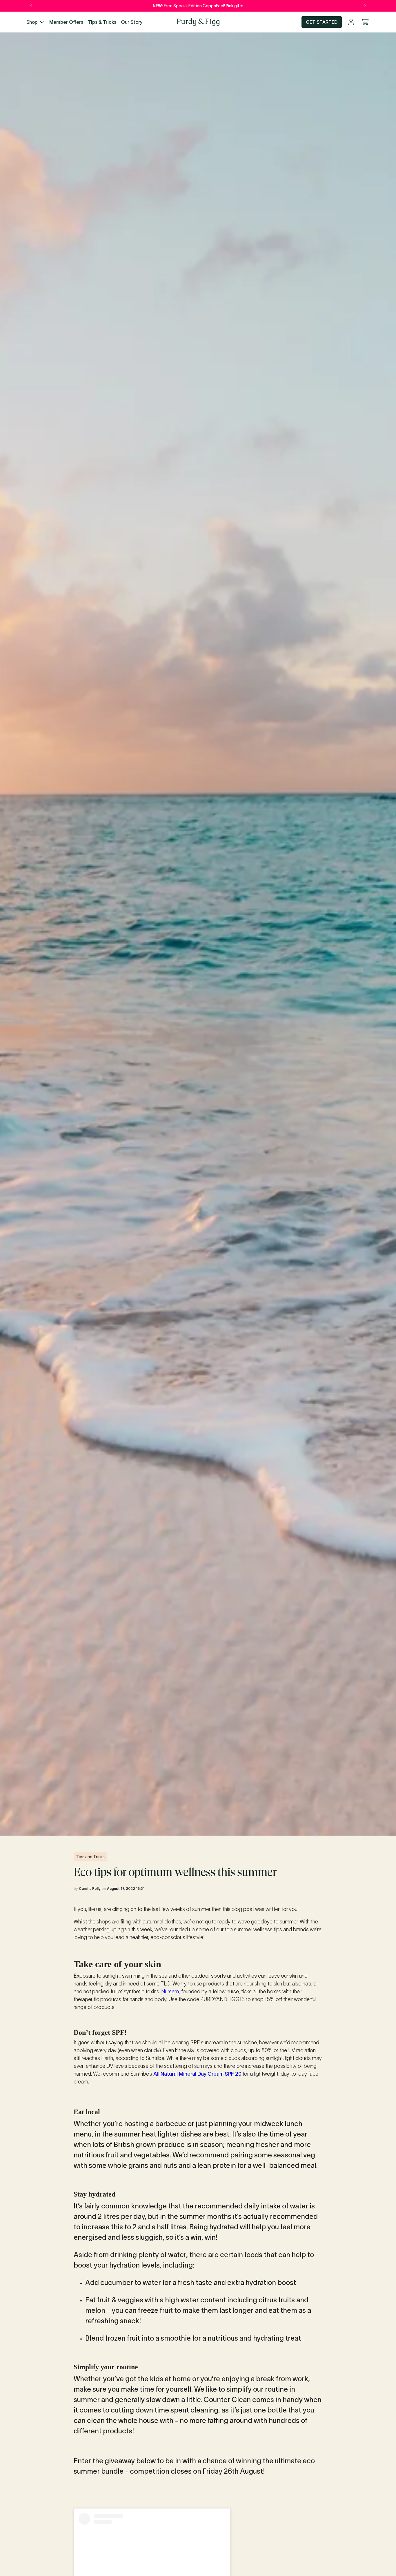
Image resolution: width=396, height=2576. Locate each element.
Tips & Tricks (102, 22)
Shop (32, 22)
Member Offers (66, 22)
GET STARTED (322, 22)
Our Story (132, 22)
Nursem (170, 1992)
